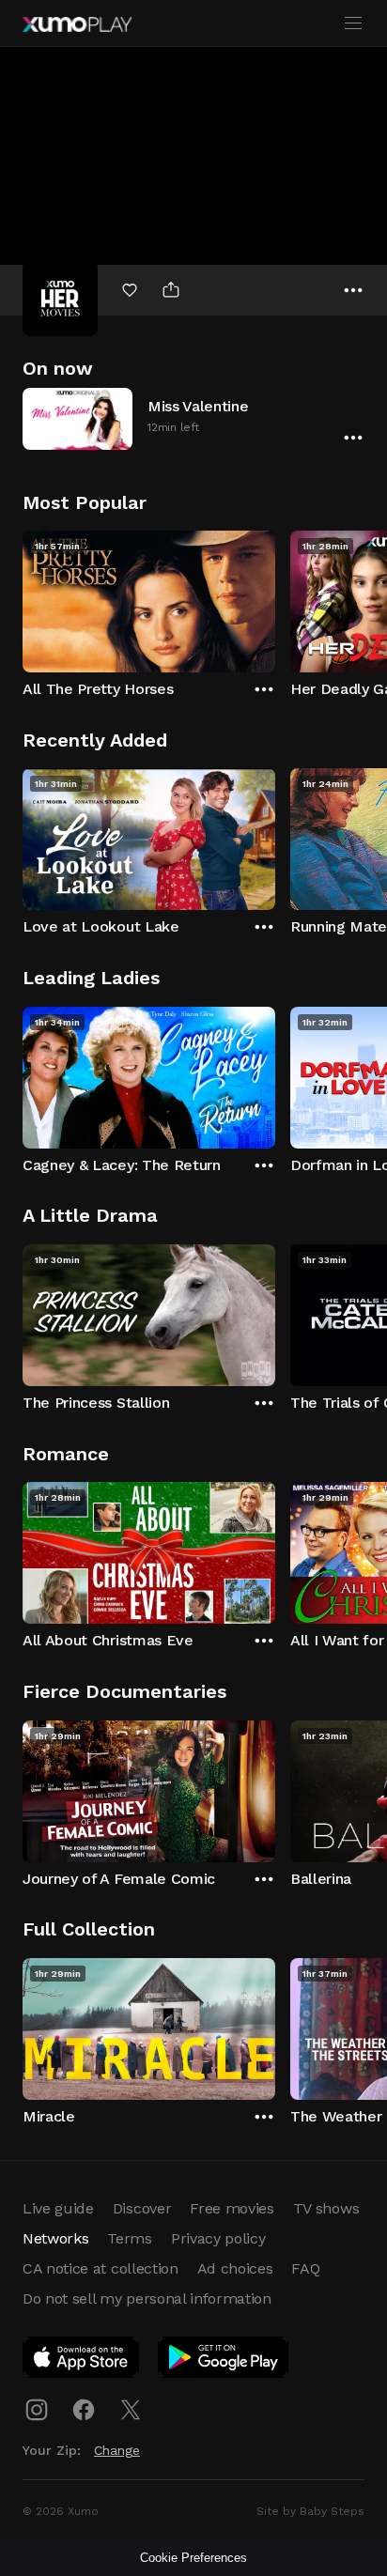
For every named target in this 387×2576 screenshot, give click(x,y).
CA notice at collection (101, 2268)
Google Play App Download (224, 2361)
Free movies (232, 2208)
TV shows (326, 2208)
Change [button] (117, 2450)
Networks (55, 2238)
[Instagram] (37, 2410)
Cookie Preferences (193, 2558)
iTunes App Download (82, 2361)
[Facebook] (84, 2410)
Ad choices (235, 2268)
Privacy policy (218, 2238)
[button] (193, 418)
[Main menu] (353, 23)
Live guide (58, 2208)
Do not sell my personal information (147, 2298)
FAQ (305, 2268)
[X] (131, 2410)
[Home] (77, 24)
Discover (142, 2208)
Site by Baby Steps (310, 2511)
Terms (129, 2238)
